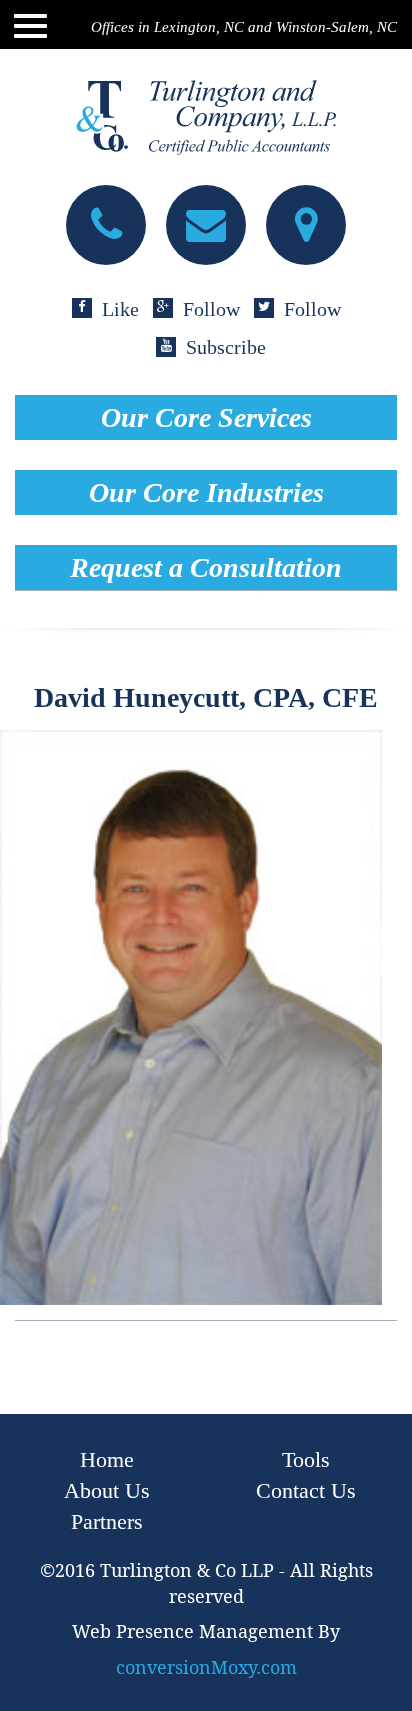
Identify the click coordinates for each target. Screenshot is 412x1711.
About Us (107, 1490)
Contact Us (306, 1490)
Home (107, 1459)
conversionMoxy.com (206, 1667)
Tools (306, 1459)
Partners (107, 1521)
